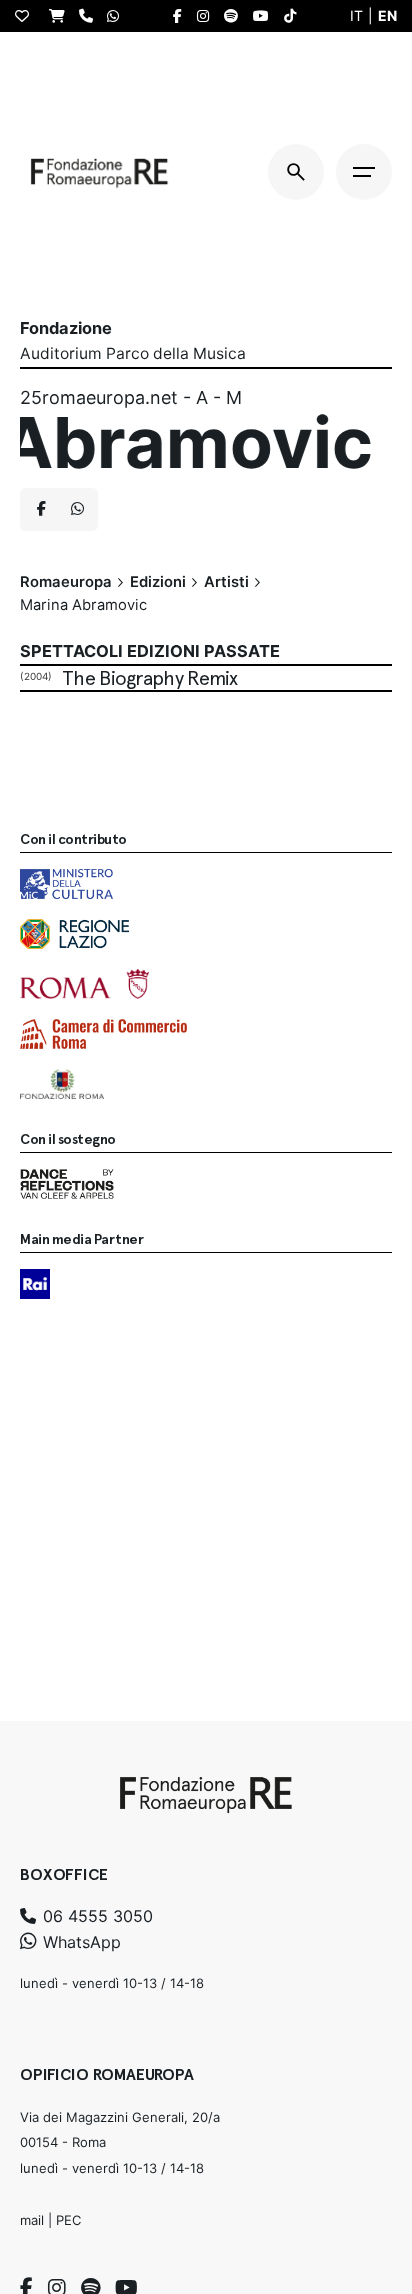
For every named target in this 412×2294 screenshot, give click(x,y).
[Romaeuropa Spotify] (236, 16)
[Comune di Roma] (84, 984)
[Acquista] (62, 15)
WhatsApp (79, 1942)
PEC (68, 2220)
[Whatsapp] (77, 510)
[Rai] (35, 1284)
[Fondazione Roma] (62, 1084)
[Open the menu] (364, 172)
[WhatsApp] (118, 15)
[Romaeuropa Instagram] (208, 16)
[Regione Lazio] (74, 934)
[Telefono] (91, 15)
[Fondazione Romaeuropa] (99, 172)
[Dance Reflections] (67, 1184)
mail (32, 2220)
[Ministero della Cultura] (66, 884)
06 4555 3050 (95, 1916)
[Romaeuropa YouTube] (266, 16)
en (387, 15)
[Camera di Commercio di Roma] (103, 1034)
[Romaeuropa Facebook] (182, 16)
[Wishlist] (27, 16)
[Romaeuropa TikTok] (295, 16)
